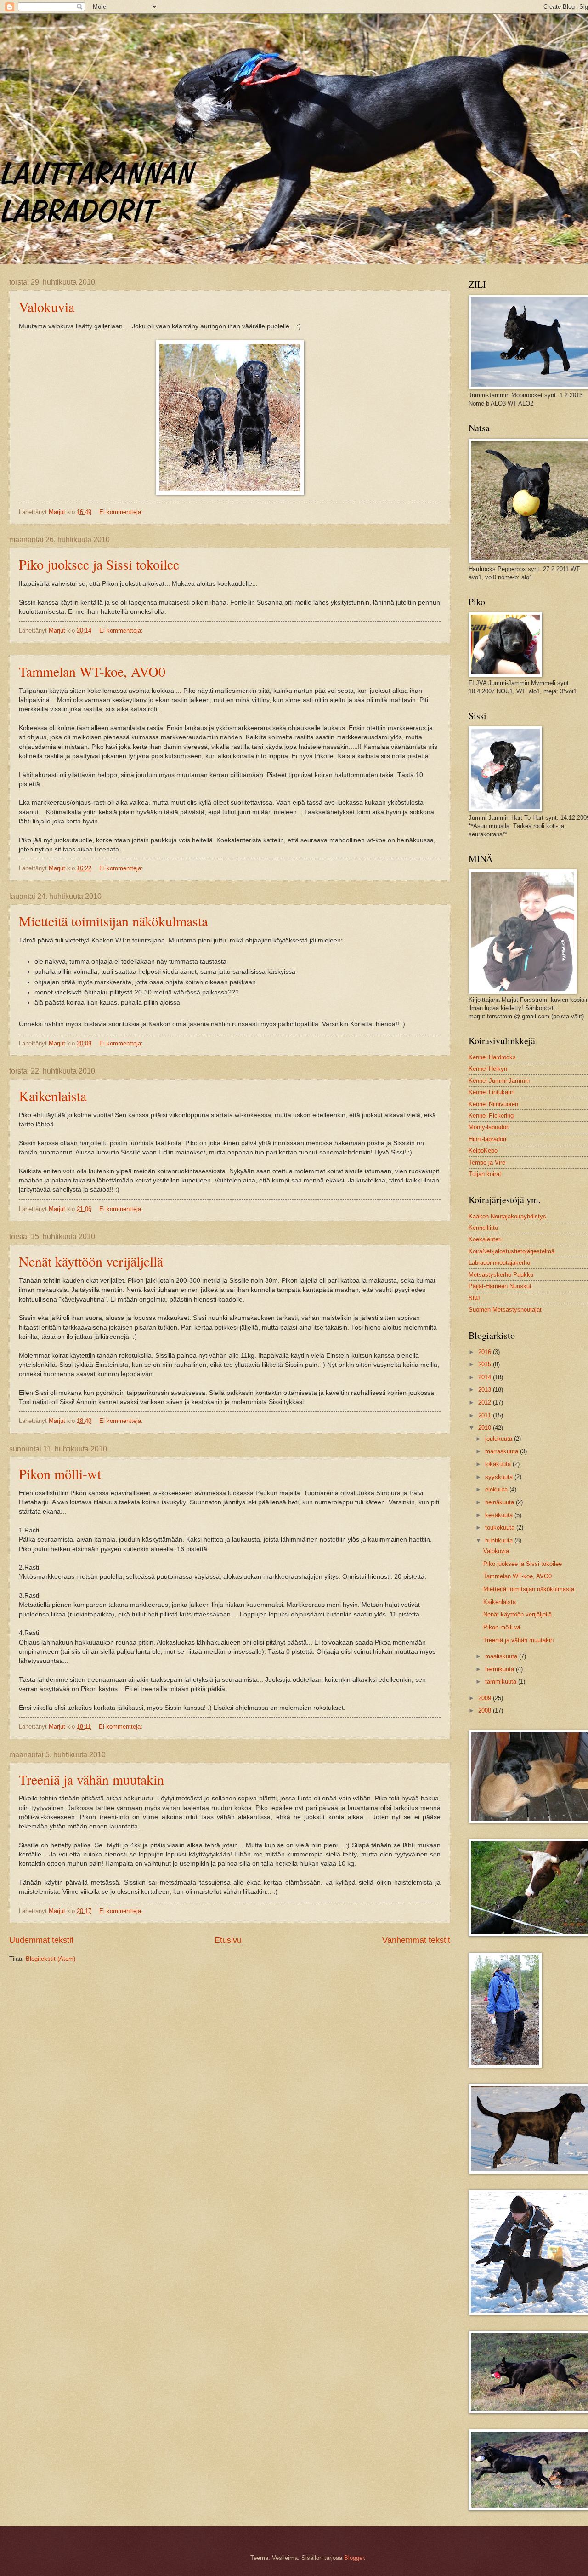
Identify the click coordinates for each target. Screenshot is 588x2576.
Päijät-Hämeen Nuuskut (500, 1286)
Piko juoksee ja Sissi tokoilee (99, 564)
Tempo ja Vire (487, 1162)
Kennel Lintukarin (492, 1092)
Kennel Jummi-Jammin (499, 1081)
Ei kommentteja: (122, 512)
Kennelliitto (483, 1228)
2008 (486, 1711)
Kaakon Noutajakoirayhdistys (507, 1216)
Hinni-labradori (487, 1139)
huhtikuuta (500, 1540)
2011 (486, 1415)
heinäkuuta (500, 1502)
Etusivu (228, 1940)
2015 (486, 1364)
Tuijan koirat (485, 1174)
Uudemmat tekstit (41, 1940)
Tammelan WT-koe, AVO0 (92, 671)
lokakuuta (499, 1464)
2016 (486, 1352)
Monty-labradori (489, 1127)
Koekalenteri (485, 1239)
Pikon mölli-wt (60, 1474)
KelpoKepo (483, 1151)
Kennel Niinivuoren (493, 1104)
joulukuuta (500, 1439)
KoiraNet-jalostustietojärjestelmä (512, 1251)
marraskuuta (503, 1451)
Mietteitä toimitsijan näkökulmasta (113, 921)
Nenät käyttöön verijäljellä (91, 1261)
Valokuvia (47, 307)
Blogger (354, 2558)
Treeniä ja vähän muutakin (91, 1779)
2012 (486, 1402)
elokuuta (497, 1489)
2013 (486, 1390)
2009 (486, 1698)
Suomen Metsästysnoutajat (505, 1310)
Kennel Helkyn (488, 1069)
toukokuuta (501, 1528)
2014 (486, 1377)
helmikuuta (500, 1669)
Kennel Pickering (491, 1116)
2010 (486, 1428)
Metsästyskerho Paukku (501, 1275)
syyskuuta (500, 1477)
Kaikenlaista (53, 1096)
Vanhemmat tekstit (416, 1940)
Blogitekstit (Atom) (51, 1959)
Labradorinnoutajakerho (499, 1263)
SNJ (474, 1298)
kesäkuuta (500, 1515)
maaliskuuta (502, 1656)
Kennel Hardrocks (492, 1057)
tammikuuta (502, 1682)
